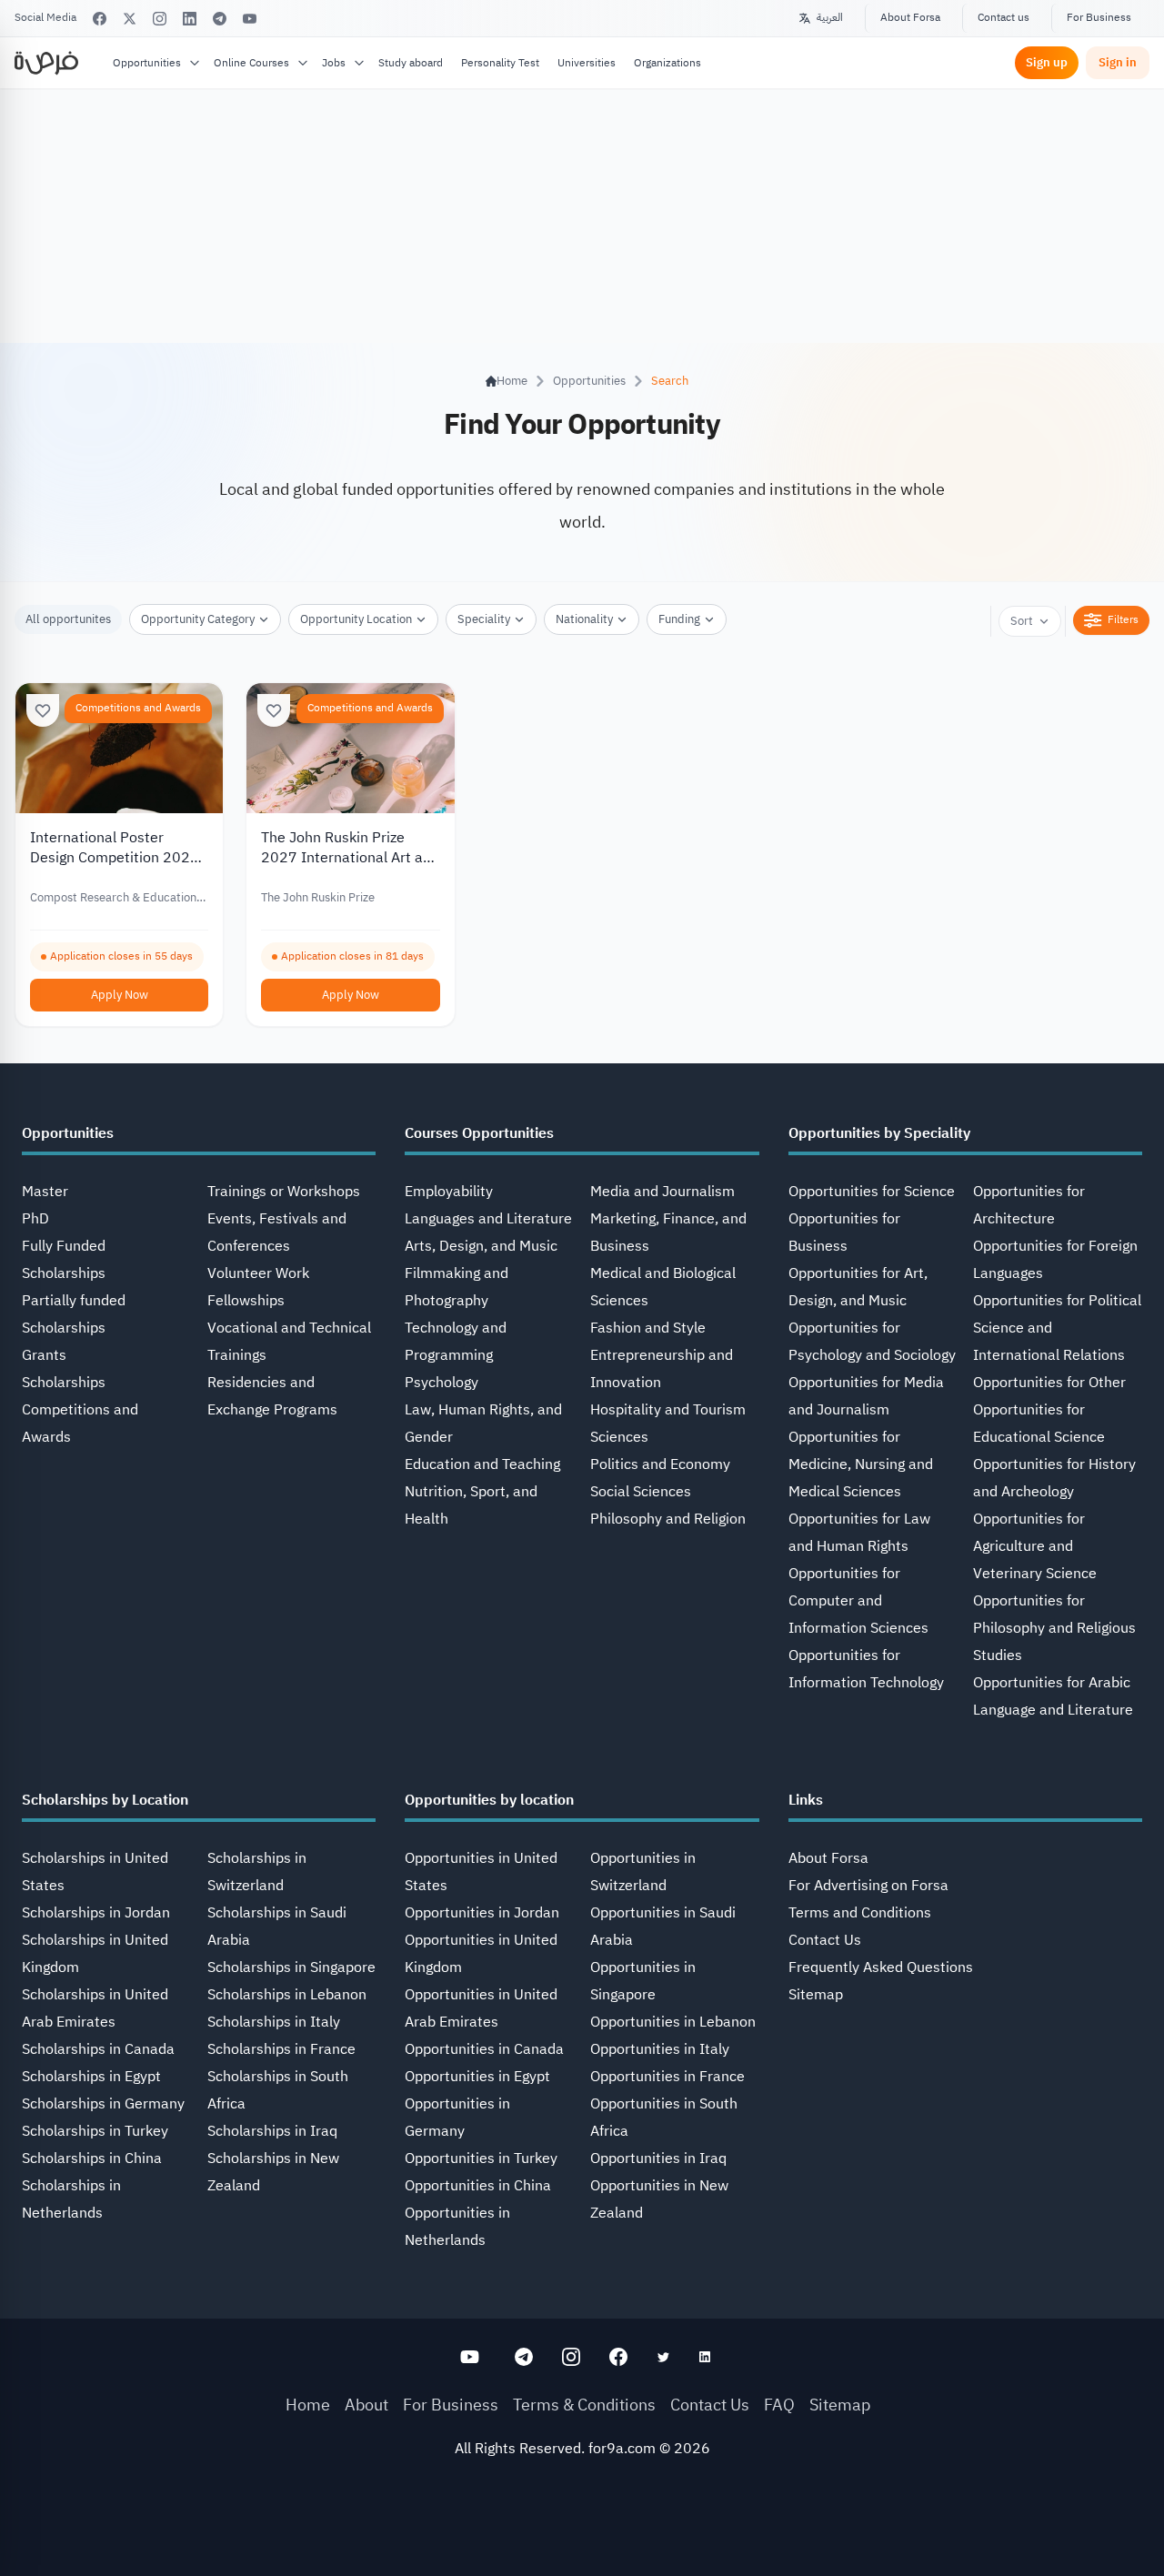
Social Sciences (641, 1492)
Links (806, 1800)
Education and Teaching (482, 1464)
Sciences (619, 1437)
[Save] (43, 710)
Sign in (1118, 62)
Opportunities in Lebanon (673, 2022)
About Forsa (910, 17)
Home (308, 2405)
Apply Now (120, 995)
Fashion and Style (648, 1328)
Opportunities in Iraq (658, 2158)
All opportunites (68, 619)
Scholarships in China (92, 2158)
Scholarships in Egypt (91, 2077)
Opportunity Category (198, 619)
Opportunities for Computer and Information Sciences (858, 1601)
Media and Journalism (662, 1192)
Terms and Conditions (860, 1913)
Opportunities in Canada (484, 2049)
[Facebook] (100, 19)
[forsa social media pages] (470, 2357)
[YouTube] (250, 19)
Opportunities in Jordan (482, 1913)
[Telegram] (220, 19)
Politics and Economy (660, 1464)
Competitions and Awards (138, 708)
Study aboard (411, 63)
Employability (449, 1192)
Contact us (1003, 17)
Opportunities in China (478, 2186)
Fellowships (246, 1301)
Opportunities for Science (872, 1192)
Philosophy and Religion (668, 1519)
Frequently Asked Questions (881, 1967)
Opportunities (147, 63)
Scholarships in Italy (274, 2022)
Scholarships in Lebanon (287, 1995)
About (366, 2405)
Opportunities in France (667, 2077)
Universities (587, 63)
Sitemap (816, 1995)
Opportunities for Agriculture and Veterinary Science (1035, 1546)
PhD (35, 1219)
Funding (679, 619)
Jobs (334, 63)
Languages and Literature (488, 1219)
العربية (830, 17)
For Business (1099, 17)
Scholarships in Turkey (95, 2131)
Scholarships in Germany (103, 2104)
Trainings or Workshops (284, 1192)
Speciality (484, 619)
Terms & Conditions (584, 2405)
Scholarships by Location (105, 1800)
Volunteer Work (258, 1273)
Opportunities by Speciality (879, 1133)
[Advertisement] (582, 2535)
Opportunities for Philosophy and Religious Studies (1054, 1628)
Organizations (667, 63)
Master (45, 1192)
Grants (44, 1355)
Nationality (584, 619)
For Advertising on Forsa (868, 1886)
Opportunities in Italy (660, 2049)
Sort (1022, 621)
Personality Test (500, 63)
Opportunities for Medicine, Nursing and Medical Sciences (861, 1464)
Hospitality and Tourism (668, 1410)
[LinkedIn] (190, 19)
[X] (130, 19)
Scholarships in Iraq (272, 2131)
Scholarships (64, 1383)
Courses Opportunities (479, 1133)
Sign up (1047, 62)
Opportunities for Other (1049, 1383)
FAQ (779, 2405)
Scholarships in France (281, 2049)
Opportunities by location (489, 1800)
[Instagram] (160, 19)
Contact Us (825, 1940)
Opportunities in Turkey (481, 2158)
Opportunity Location (356, 619)
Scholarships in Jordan (96, 1913)
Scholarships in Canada (98, 2049)
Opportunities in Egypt (477, 2077)
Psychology (442, 1383)
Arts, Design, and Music (481, 1246)
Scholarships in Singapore (291, 1967)
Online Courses (251, 63)
